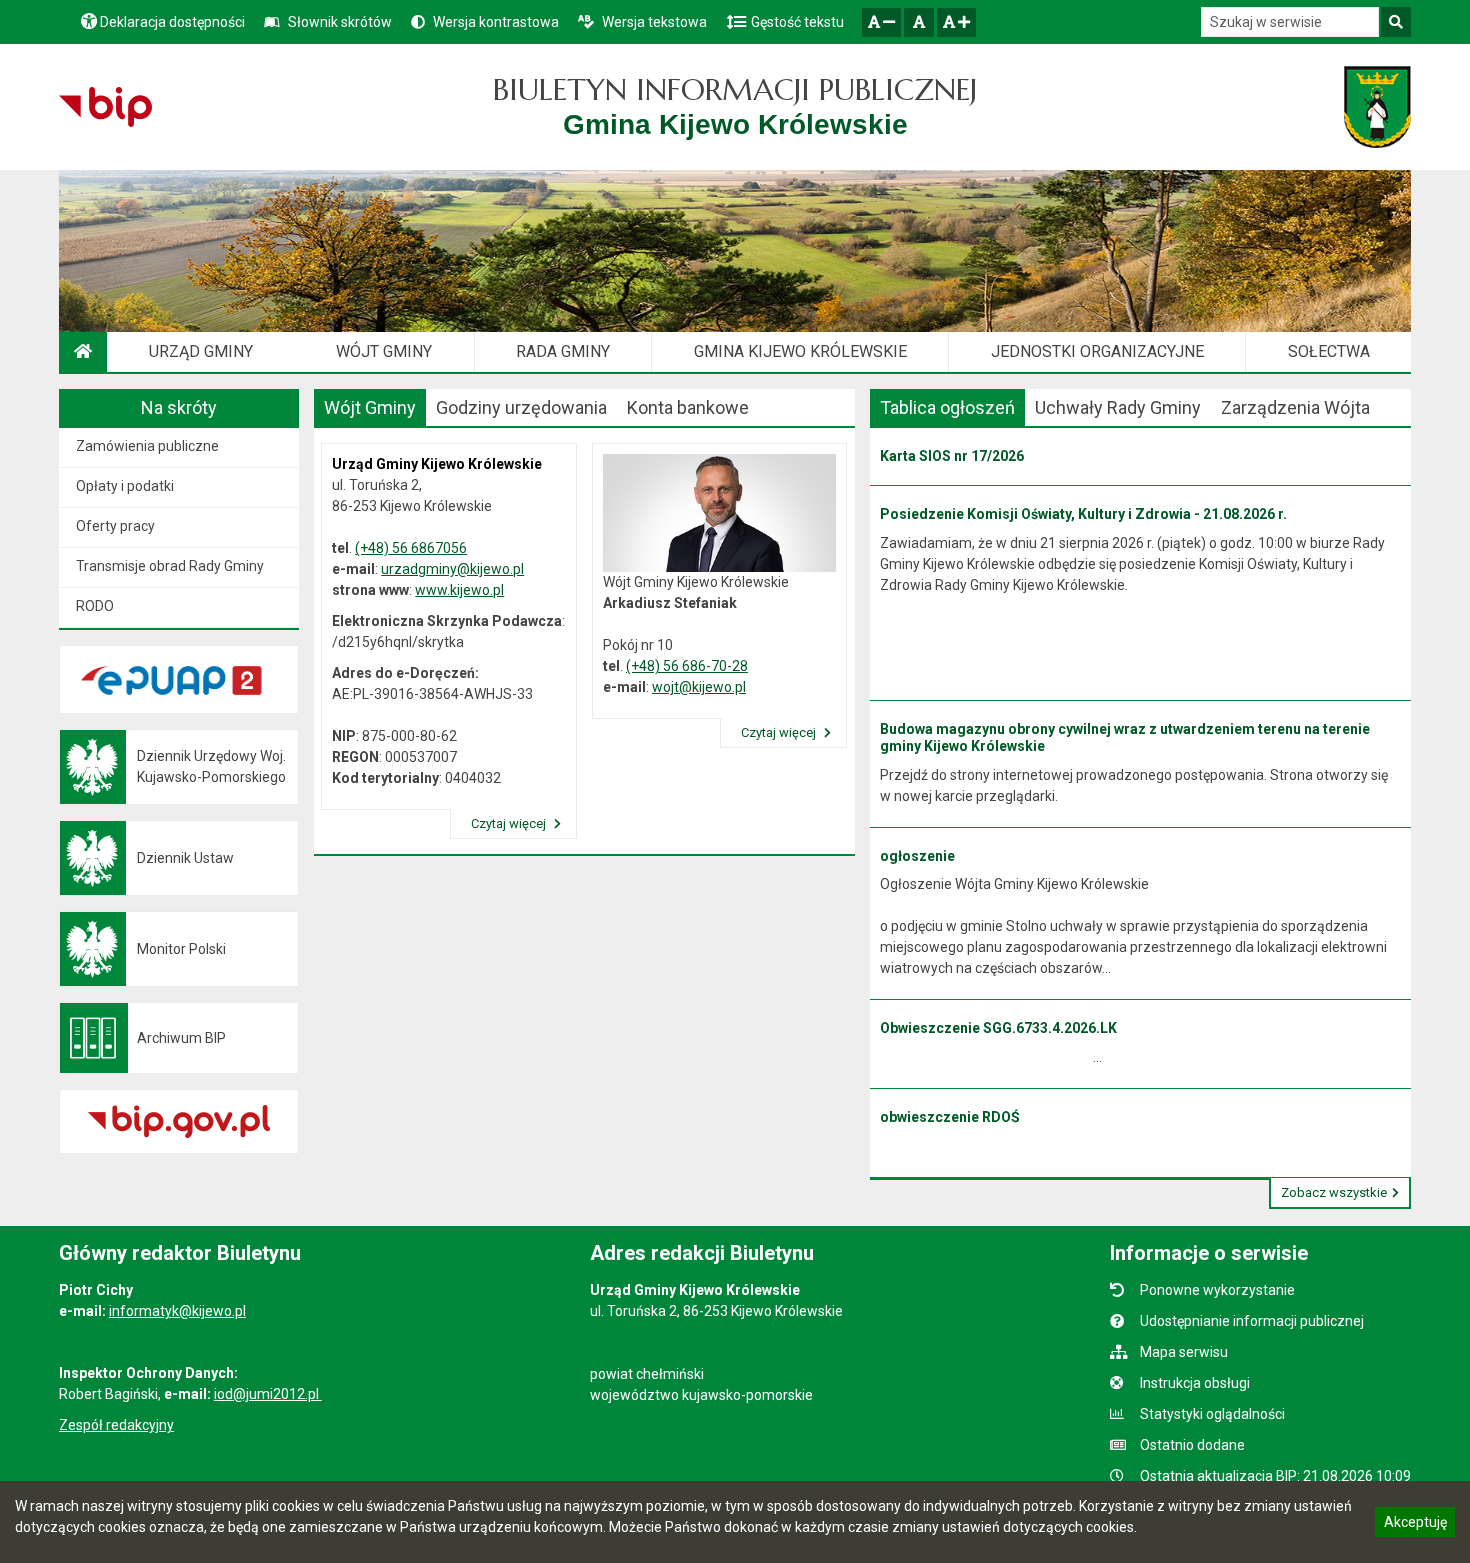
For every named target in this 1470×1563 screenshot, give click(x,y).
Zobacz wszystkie (1334, 1192)
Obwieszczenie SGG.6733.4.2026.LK (998, 1028)
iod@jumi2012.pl (268, 1394)
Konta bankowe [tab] (688, 407)
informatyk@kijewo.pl (177, 1311)
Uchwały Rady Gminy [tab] (1118, 407)
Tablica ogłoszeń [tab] (947, 407)
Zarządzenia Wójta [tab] (1295, 407)
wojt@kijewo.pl (699, 687)
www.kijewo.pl (459, 590)
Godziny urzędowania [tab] (521, 407)
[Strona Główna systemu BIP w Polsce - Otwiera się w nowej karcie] (105, 107)
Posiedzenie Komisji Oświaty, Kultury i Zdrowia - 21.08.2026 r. (1083, 514)
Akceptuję (1415, 1525)
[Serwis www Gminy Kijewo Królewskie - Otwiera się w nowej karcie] (1377, 107)
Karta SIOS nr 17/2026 (952, 456)
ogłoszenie (917, 856)
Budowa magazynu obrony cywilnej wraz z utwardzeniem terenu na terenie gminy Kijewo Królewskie (1125, 737)
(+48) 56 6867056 (411, 548)
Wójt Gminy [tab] (370, 407)
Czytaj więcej (510, 823)
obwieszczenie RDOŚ (950, 1117)
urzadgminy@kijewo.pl (452, 569)
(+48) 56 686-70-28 (687, 666)
